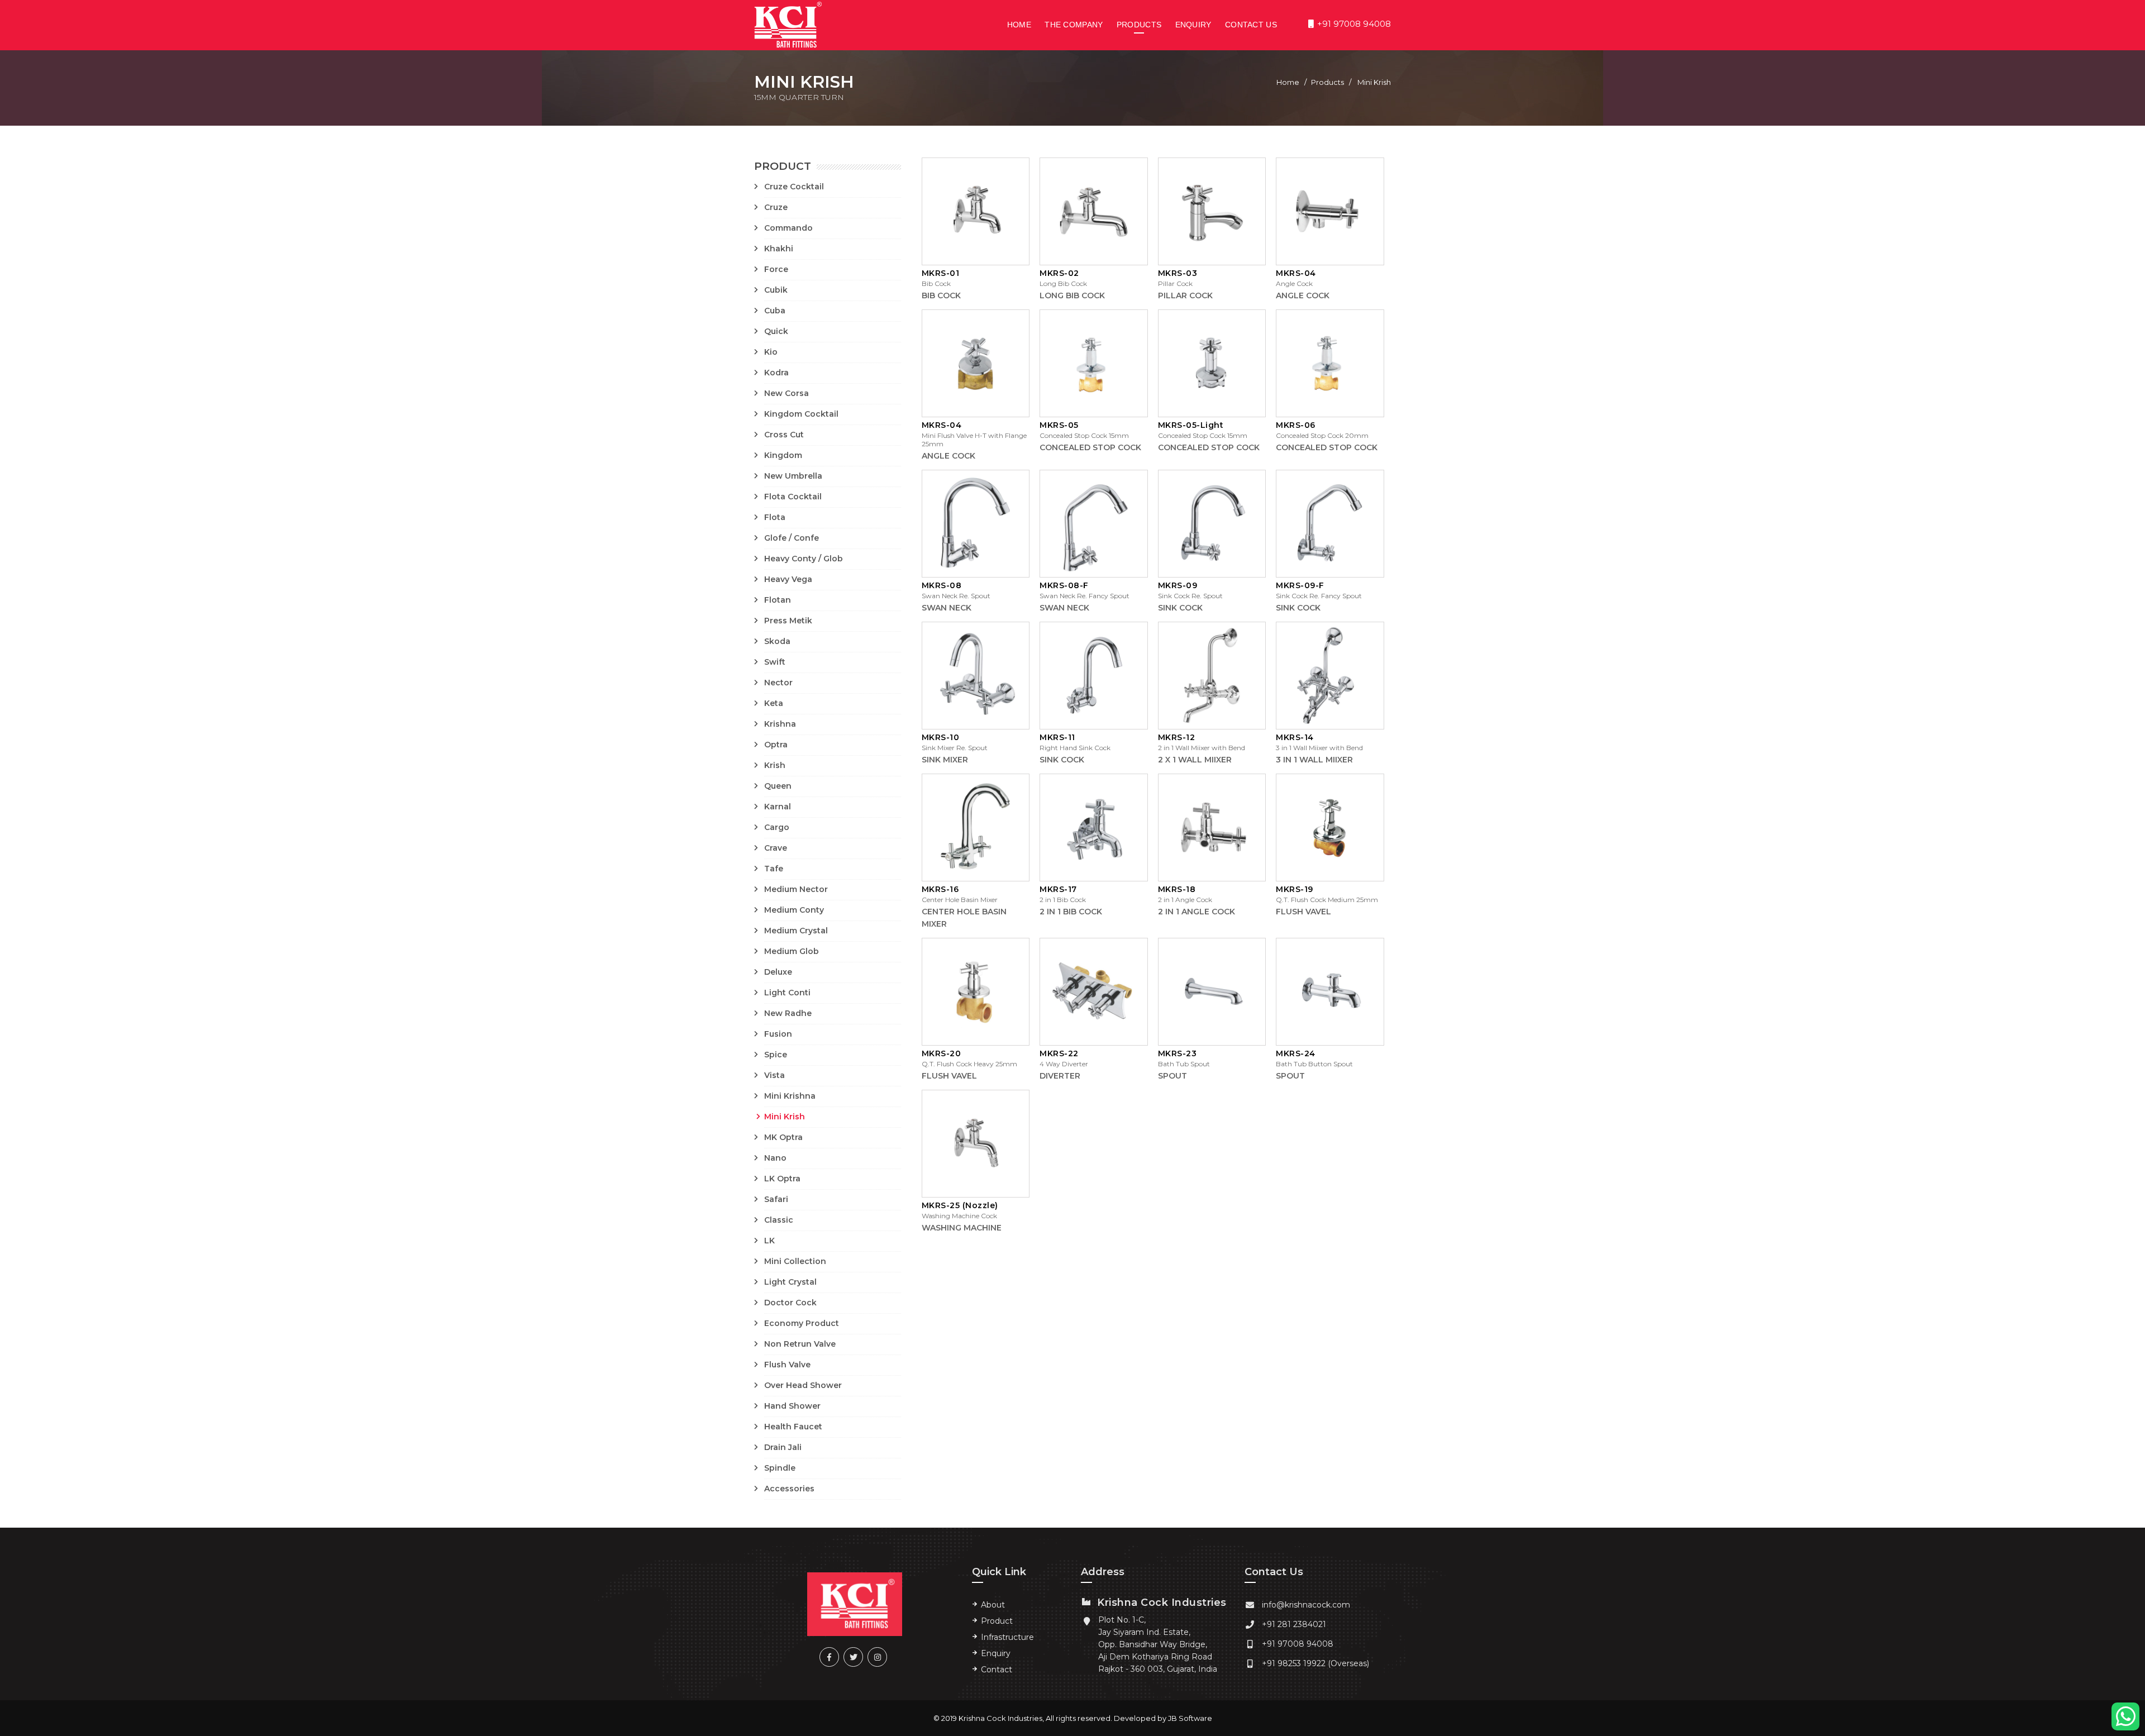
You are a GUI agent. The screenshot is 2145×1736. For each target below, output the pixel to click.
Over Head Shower (803, 1385)
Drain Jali (783, 1447)
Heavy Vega (788, 579)
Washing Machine (962, 1228)
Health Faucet (793, 1427)
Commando (788, 228)
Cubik (776, 290)
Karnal (778, 807)
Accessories (789, 1489)
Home (1019, 25)
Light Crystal (790, 1282)
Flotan (778, 600)
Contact (997, 1670)
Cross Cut (784, 435)
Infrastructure (1007, 1637)
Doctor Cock (790, 1303)
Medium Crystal (796, 931)
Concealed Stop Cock (1090, 447)
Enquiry (1193, 25)
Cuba (775, 311)
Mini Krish (785, 1117)
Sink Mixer (945, 760)
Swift (775, 662)
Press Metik (788, 621)
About (993, 1605)
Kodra (776, 373)
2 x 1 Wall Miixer (1195, 760)
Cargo (777, 827)
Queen (778, 786)
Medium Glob (792, 951)
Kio (771, 352)
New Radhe (788, 1013)
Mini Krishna (790, 1096)
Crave (776, 848)
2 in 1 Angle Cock (1197, 912)
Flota (775, 517)
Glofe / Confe (792, 538)
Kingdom (783, 455)
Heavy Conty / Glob (804, 559)
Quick (776, 331)
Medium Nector (796, 889)
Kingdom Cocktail (801, 414)
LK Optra (782, 1179)
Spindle (780, 1468)
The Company (1074, 25)
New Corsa (786, 393)
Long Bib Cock (1072, 295)
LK (769, 1241)
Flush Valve (787, 1365)
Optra (776, 745)
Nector (778, 683)
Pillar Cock (1185, 295)
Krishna (780, 724)
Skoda (777, 641)
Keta (774, 703)
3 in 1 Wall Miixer (1314, 760)
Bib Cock (941, 295)
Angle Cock (1303, 295)
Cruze (776, 207)
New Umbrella (793, 476)
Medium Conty (794, 910)
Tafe (774, 869)
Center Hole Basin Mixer (964, 918)
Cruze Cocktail (794, 187)
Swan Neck (947, 608)
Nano (775, 1158)
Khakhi (779, 249)
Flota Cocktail (793, 497)
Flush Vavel (1303, 912)
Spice (776, 1055)
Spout (1172, 1076)
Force (776, 269)
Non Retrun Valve (800, 1344)
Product (997, 1621)
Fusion (778, 1034)
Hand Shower (792, 1406)
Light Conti (787, 993)
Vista (774, 1075)
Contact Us (1251, 25)
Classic (779, 1220)
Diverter (1060, 1076)
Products (1139, 25)
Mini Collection (795, 1261)
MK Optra (783, 1137)
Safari (776, 1199)
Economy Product (802, 1323)
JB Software (1190, 1718)
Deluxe (778, 972)
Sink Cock (1180, 608)
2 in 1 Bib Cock (1071, 912)
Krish (775, 765)
